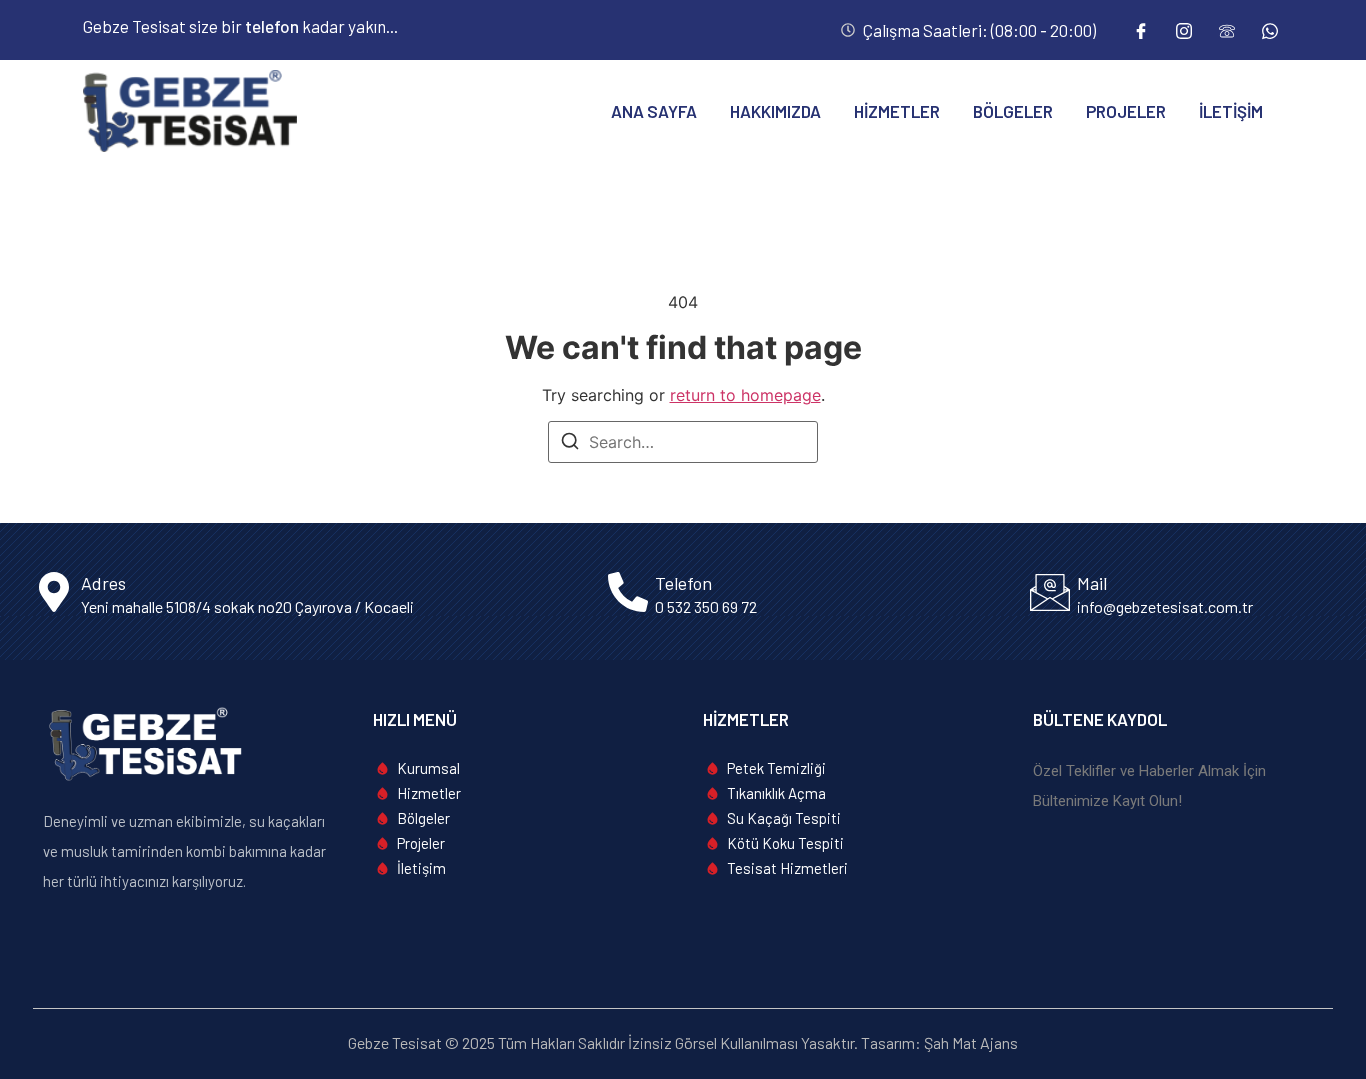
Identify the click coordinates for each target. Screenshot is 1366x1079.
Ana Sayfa (654, 111)
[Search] (570, 444)
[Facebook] (1141, 30)
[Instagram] (1184, 30)
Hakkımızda (775, 111)
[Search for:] (683, 442)
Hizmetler (897, 111)
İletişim (1231, 111)
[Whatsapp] (1270, 30)
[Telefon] (1227, 30)
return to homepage (745, 395)
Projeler (1126, 111)
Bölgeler (1013, 111)
